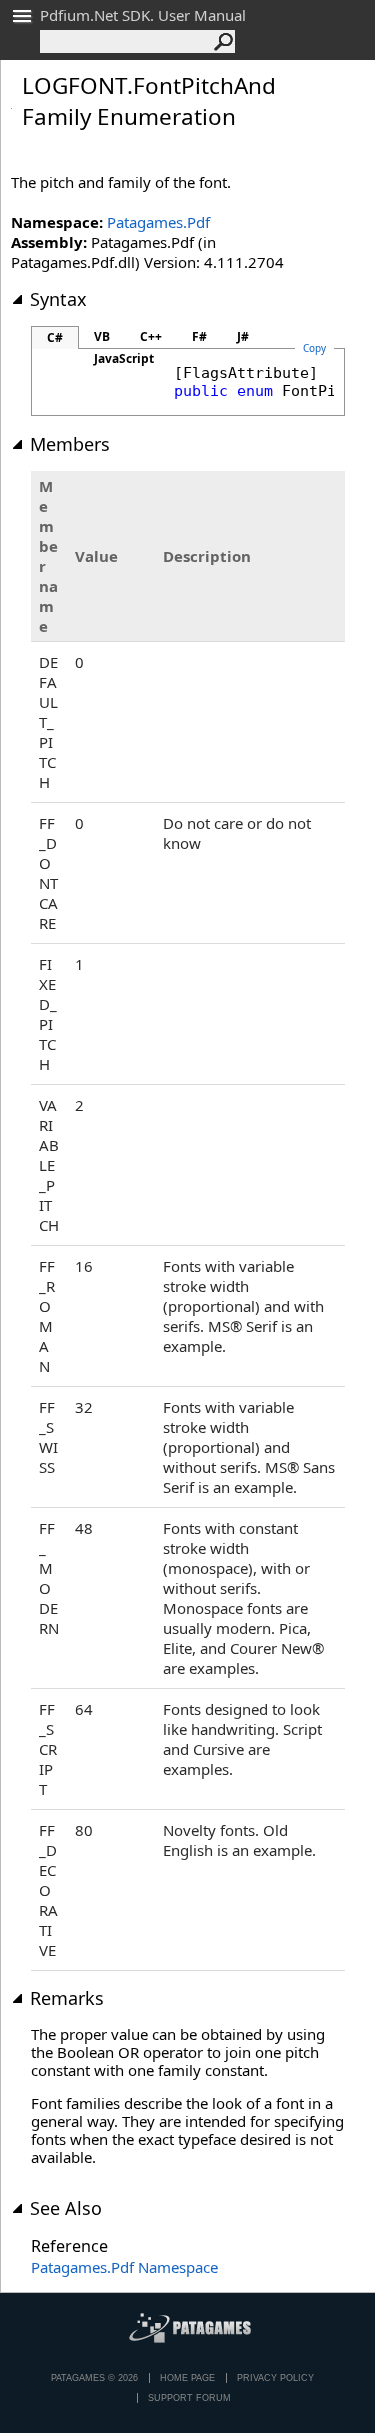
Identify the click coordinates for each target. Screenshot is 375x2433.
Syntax (58, 299)
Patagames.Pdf (158, 222)
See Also (66, 2208)
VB (102, 336)
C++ (151, 336)
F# (199, 336)
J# (243, 336)
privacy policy (275, 2378)
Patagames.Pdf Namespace (124, 2267)
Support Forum (189, 2398)
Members (70, 444)
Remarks (67, 1998)
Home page (187, 2378)
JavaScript (124, 358)
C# (55, 337)
